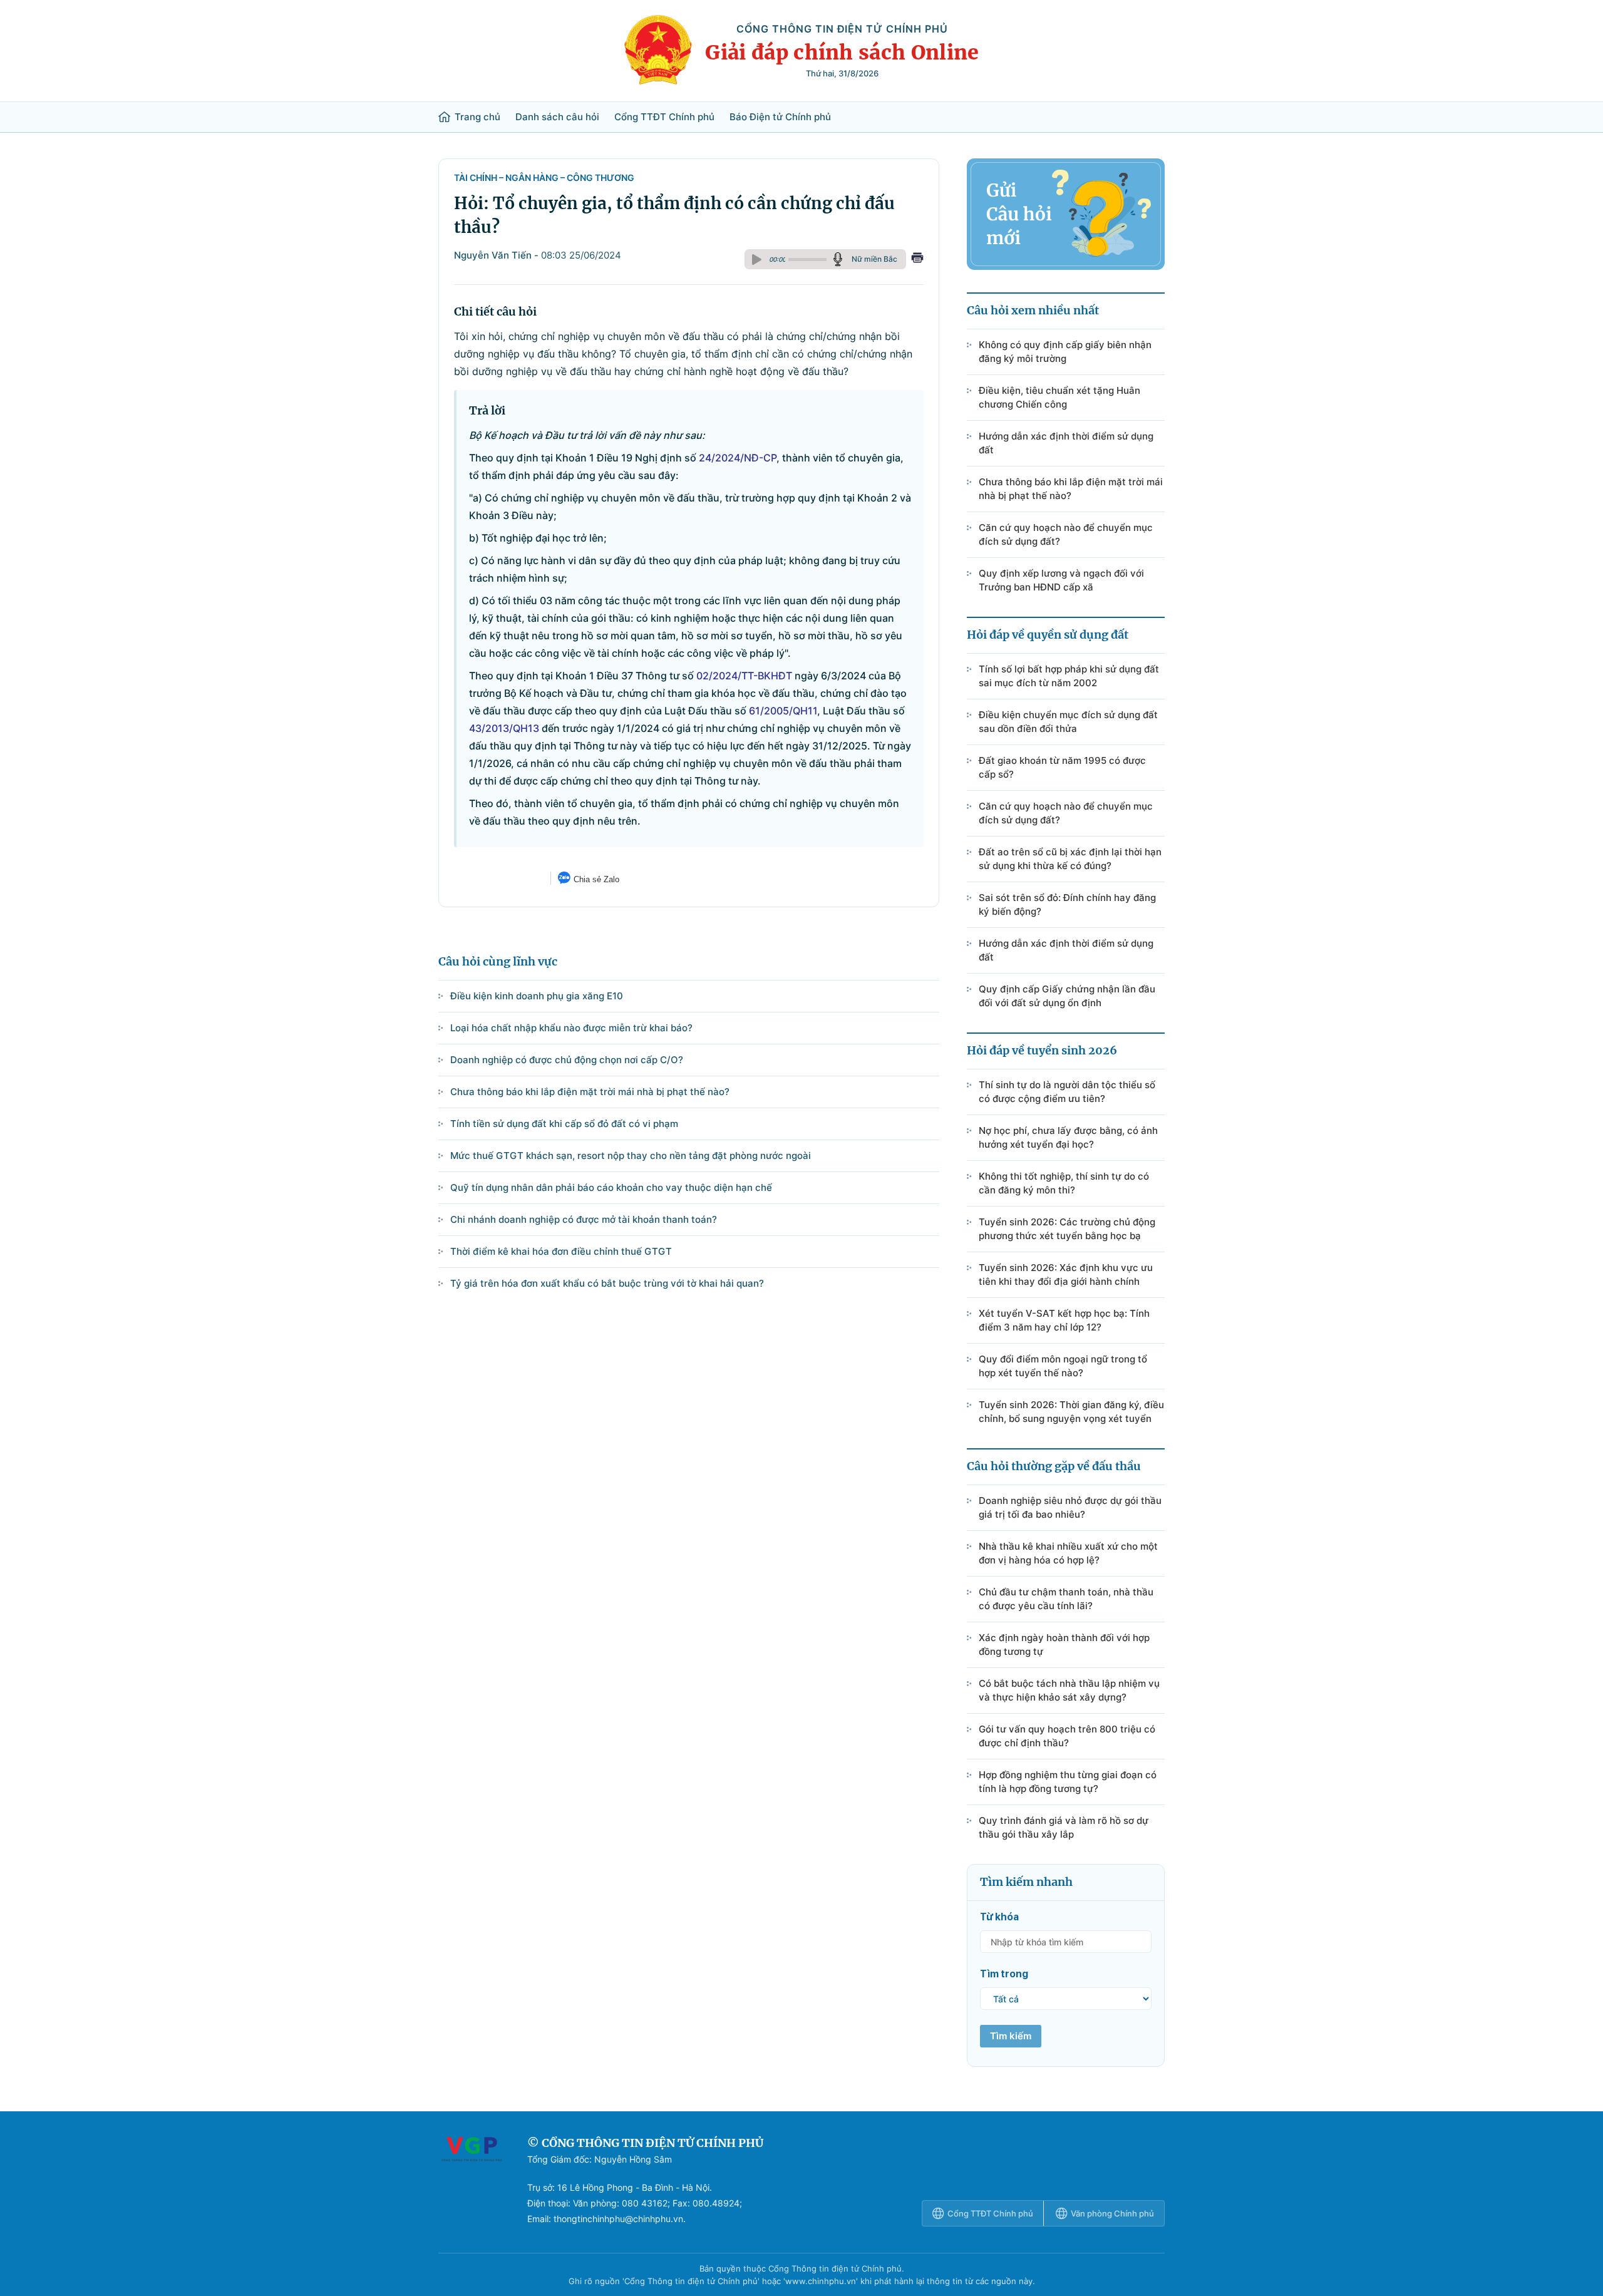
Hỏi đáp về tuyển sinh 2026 (1042, 1050)
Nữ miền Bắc (874, 259)
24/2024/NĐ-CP (738, 458)
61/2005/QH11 (783, 711)
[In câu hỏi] (917, 259)
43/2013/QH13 (504, 728)
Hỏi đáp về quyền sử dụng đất (1048, 635)
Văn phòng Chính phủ (1112, 2213)
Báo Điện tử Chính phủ (780, 117)
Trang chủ (477, 117)
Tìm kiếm (1011, 2036)
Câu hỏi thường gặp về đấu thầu (1054, 1466)
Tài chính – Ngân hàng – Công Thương (544, 178)
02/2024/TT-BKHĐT (744, 676)
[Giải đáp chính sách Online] (472, 2181)
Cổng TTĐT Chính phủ (664, 117)
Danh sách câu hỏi (557, 117)
